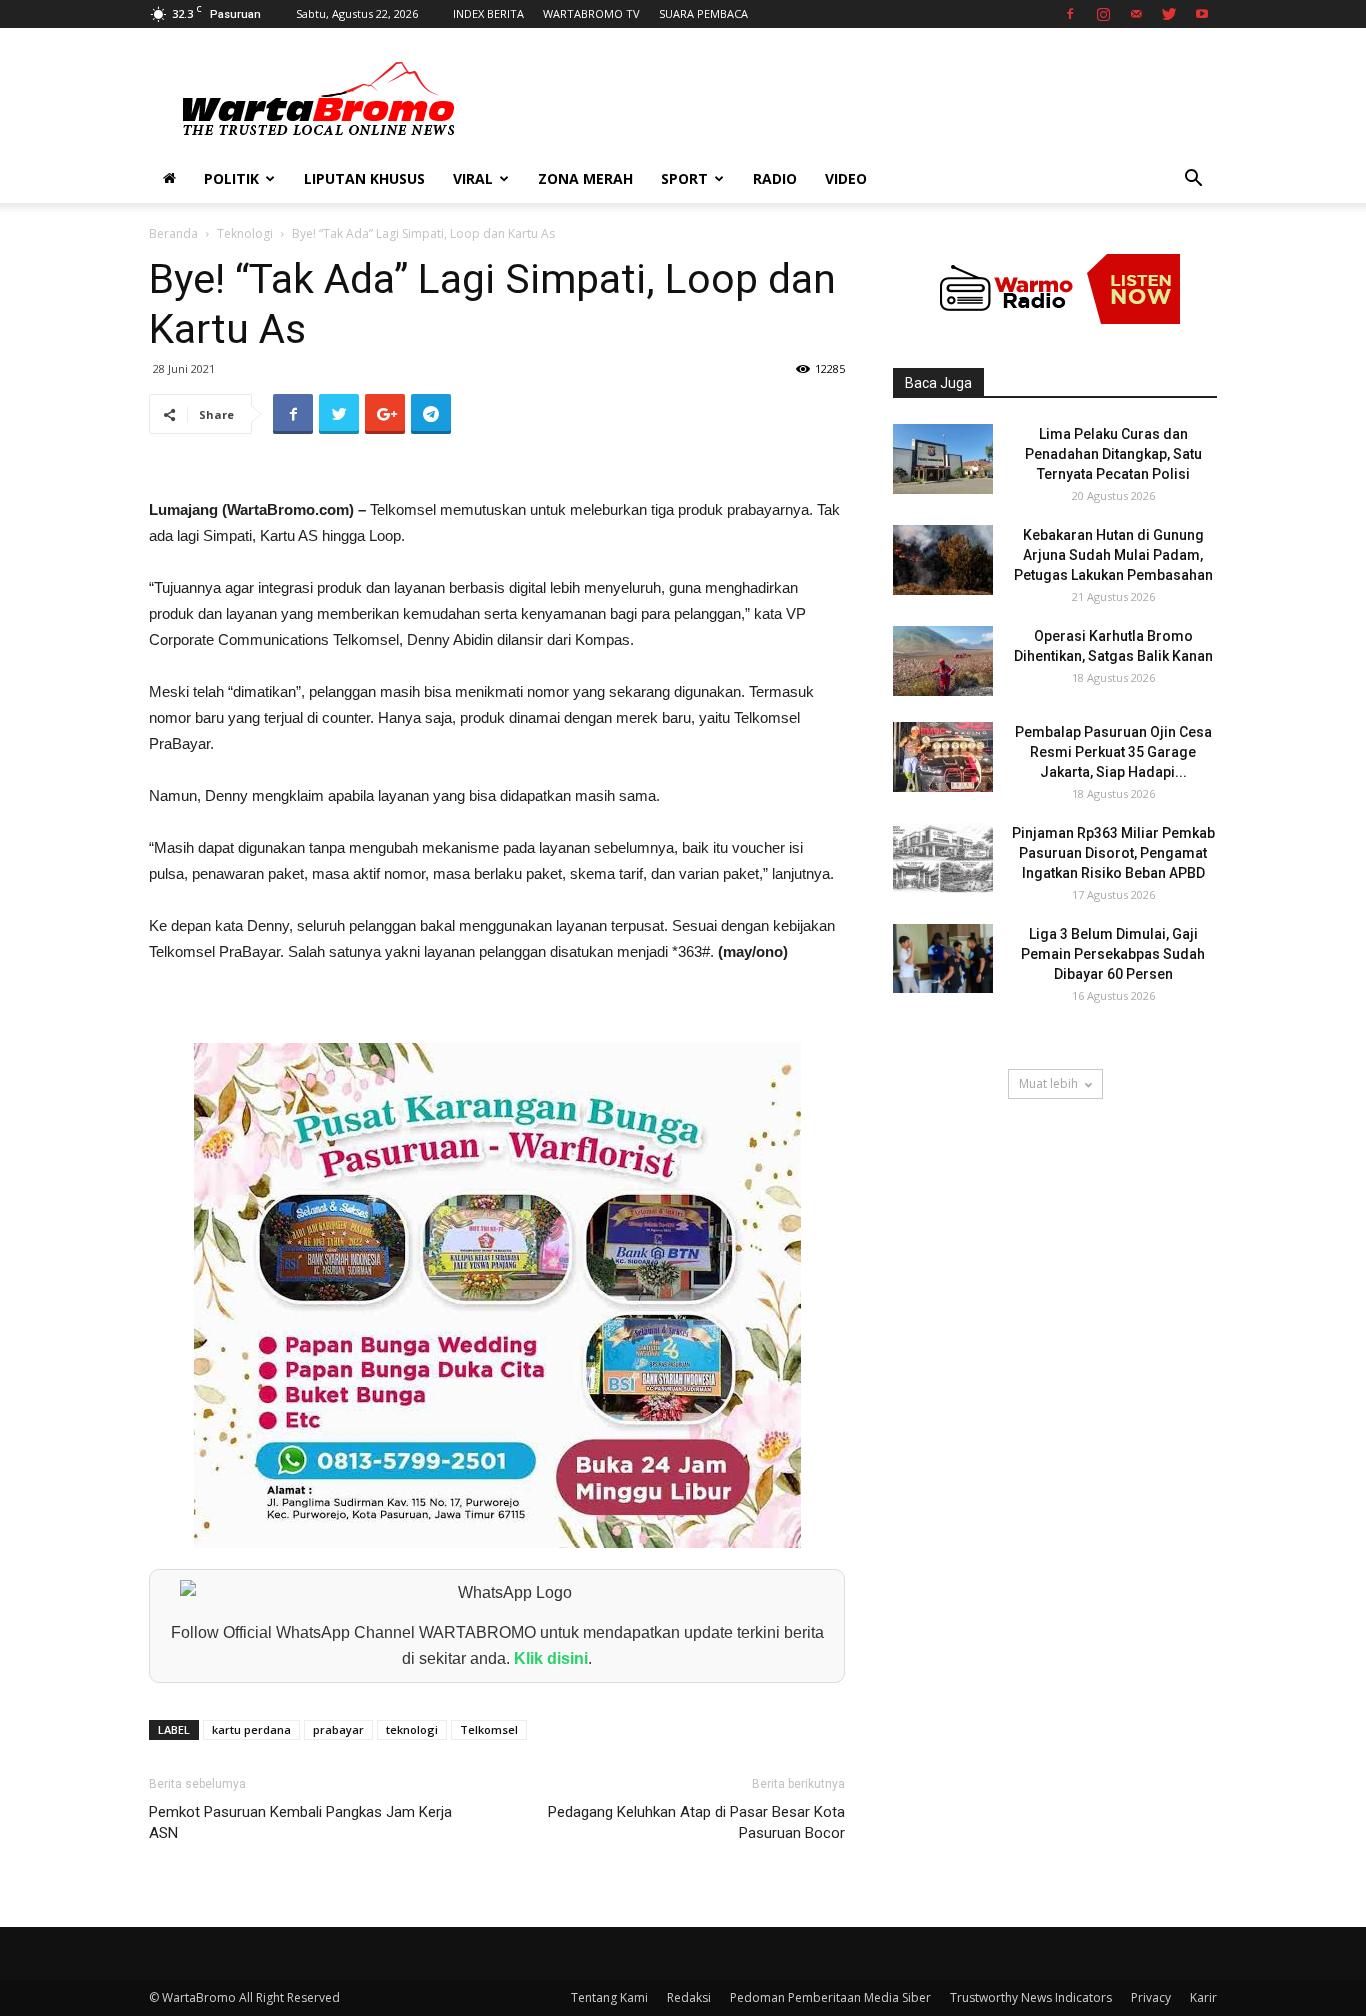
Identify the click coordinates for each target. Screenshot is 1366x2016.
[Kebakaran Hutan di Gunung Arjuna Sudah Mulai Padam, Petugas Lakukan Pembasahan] (943, 560)
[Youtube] (1202, 14)
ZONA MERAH (585, 178)
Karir (1203, 1997)
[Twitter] (1169, 14)
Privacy (1151, 1997)
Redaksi (689, 1997)
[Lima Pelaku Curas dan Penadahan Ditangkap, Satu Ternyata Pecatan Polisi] (943, 459)
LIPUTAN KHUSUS (364, 178)
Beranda (173, 233)
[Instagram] (1103, 14)
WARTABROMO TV (591, 13)
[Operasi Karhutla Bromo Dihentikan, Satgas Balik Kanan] (943, 661)
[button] (1193, 180)
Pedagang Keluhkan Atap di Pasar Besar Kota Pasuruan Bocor (696, 1822)
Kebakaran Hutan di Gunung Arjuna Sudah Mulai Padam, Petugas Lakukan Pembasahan (1113, 555)
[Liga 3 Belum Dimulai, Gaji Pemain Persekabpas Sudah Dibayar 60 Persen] (943, 958)
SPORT (684, 178)
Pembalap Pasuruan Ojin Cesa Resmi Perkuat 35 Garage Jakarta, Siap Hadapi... (1113, 752)
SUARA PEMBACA (703, 13)
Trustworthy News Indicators (1031, 1997)
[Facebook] (1070, 14)
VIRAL (473, 178)
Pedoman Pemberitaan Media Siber (830, 1997)
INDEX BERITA (488, 13)
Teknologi (245, 233)
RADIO (775, 178)
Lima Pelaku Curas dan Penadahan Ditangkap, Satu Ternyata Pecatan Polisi (1113, 454)
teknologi (412, 1729)
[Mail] (1136, 14)
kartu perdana (251, 1729)
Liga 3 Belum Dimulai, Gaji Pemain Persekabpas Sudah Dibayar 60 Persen (1113, 954)
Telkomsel (489, 1729)
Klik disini (551, 1658)
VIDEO (846, 178)
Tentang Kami (609, 1997)
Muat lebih (1048, 1083)
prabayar (338, 1729)
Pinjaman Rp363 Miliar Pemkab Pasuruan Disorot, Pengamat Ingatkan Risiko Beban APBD (1113, 853)
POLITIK (231, 178)
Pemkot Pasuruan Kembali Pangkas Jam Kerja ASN (300, 1822)
